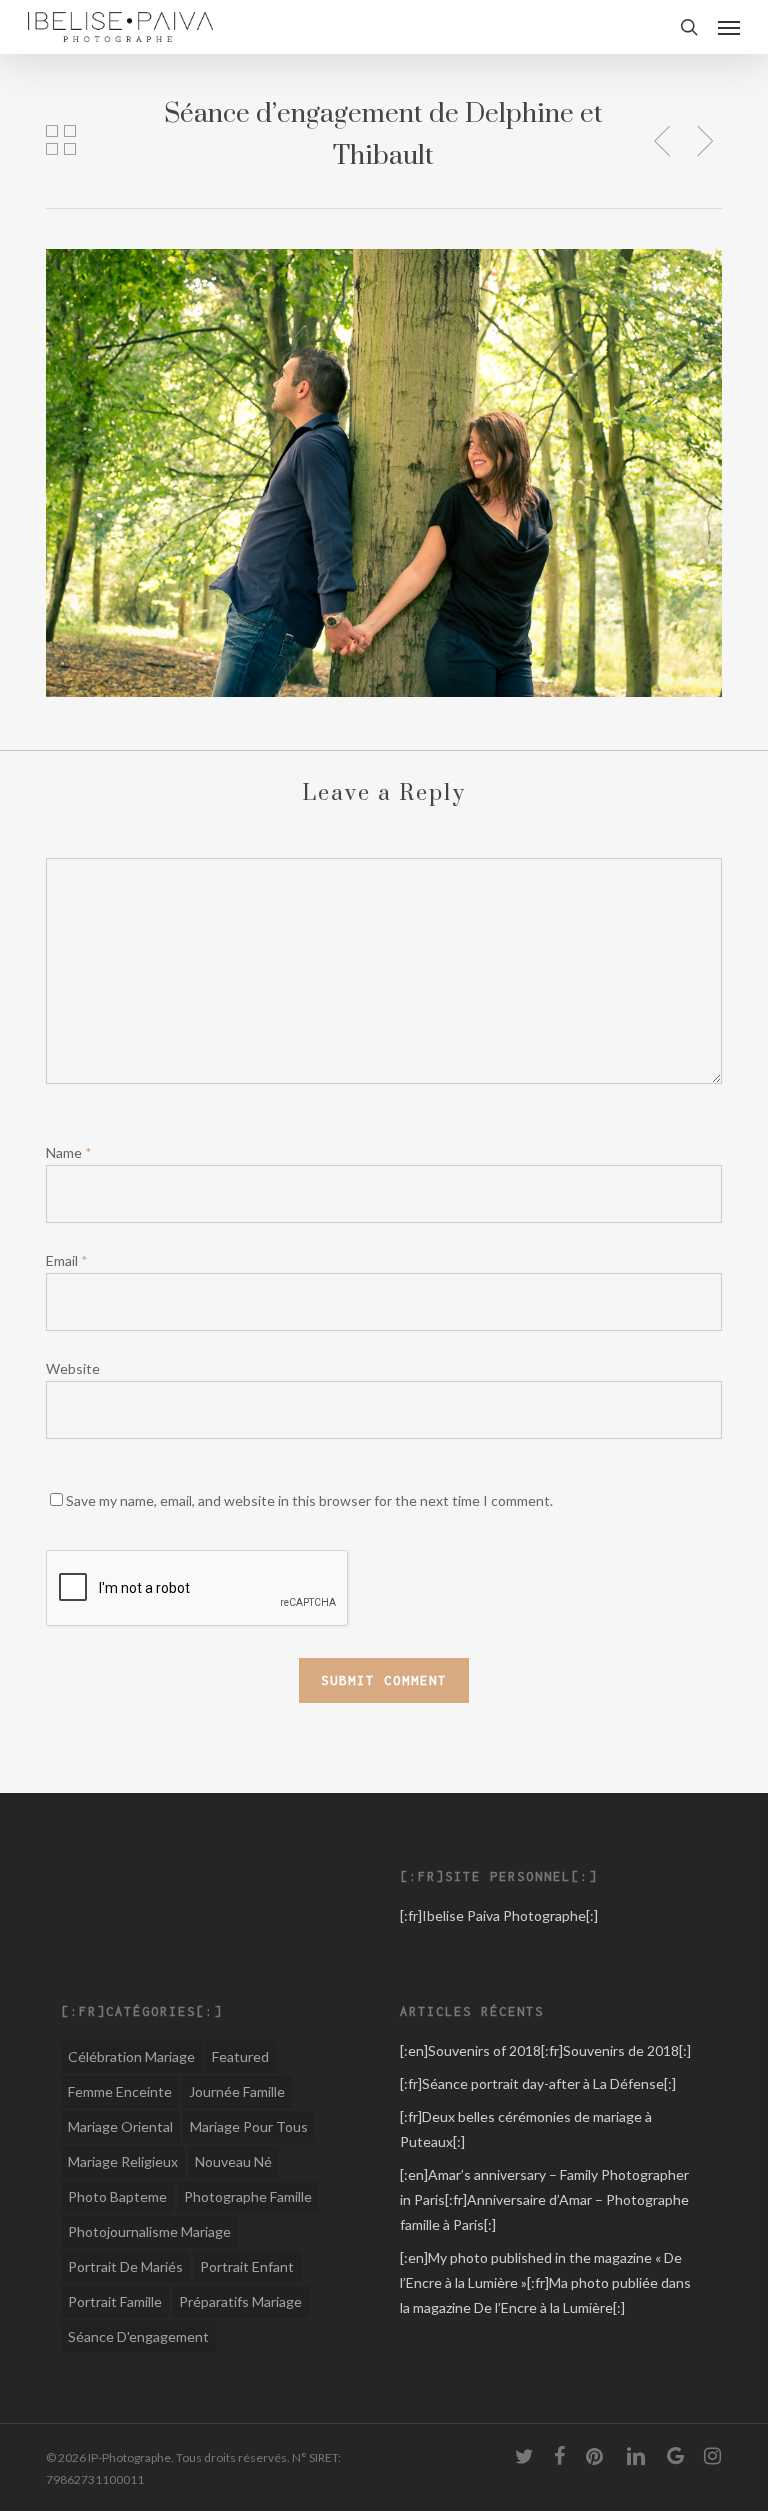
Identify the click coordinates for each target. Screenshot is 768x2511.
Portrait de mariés (125, 2266)
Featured (240, 2056)
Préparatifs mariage (240, 2301)
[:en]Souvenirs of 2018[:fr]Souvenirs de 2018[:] (545, 2050)
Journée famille (237, 2091)
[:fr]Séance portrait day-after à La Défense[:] (538, 2083)
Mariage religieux (123, 2161)
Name (69, 1152)
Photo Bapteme (117, 2196)
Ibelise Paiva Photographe (504, 1915)
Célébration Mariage (131, 2056)
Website (73, 1368)
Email (67, 1260)
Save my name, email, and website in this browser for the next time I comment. (309, 1500)
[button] (729, 27)
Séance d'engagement (138, 2336)
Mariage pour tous (249, 2126)
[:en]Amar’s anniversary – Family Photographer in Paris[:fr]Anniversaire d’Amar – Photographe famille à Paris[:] (544, 2199)
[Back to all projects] (61, 140)
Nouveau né (233, 2161)
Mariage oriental (120, 2126)
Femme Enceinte (120, 2091)
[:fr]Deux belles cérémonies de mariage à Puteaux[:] (526, 2129)
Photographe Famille (248, 2196)
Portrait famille (115, 2301)
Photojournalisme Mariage (149, 2231)
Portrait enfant (247, 2266)
